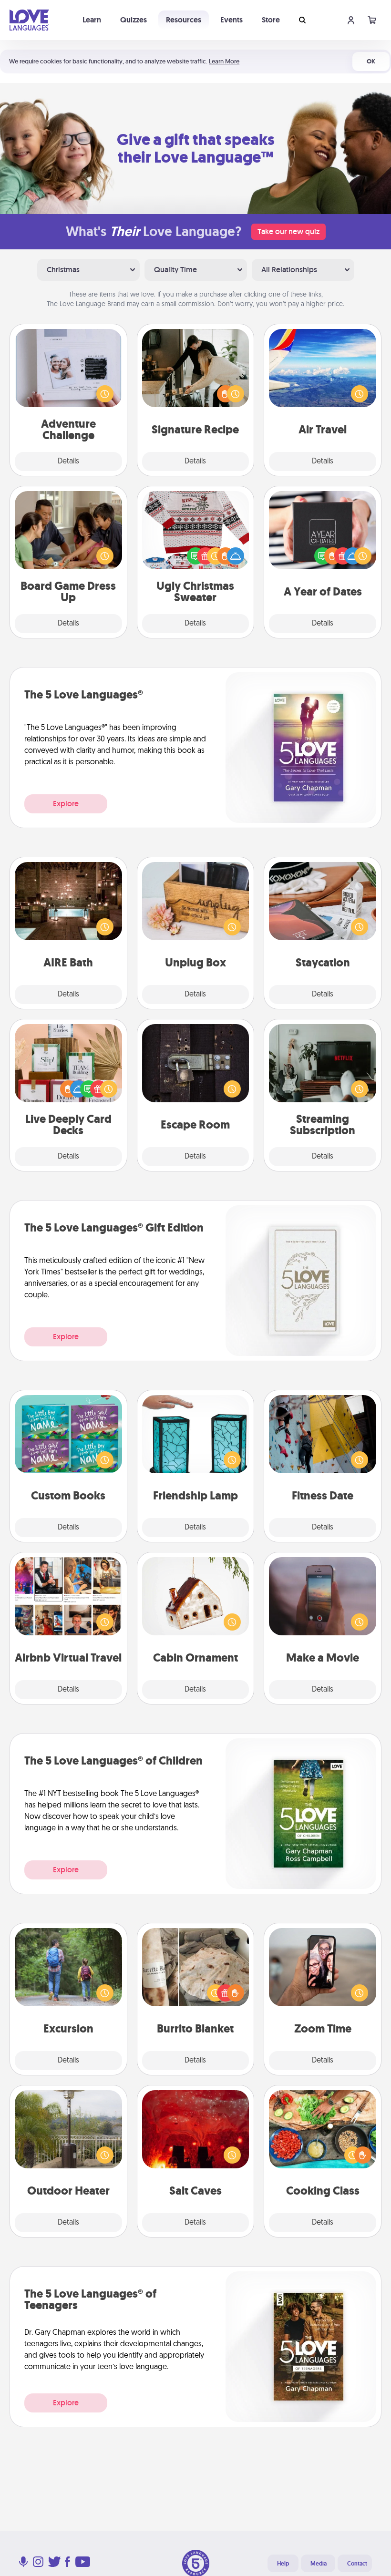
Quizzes (134, 20)
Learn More (224, 61)
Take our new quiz (288, 231)
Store (271, 20)
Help (283, 2564)
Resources (184, 20)
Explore (66, 804)
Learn (92, 20)
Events (232, 20)
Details (68, 462)
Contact (357, 2564)
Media (319, 2564)
